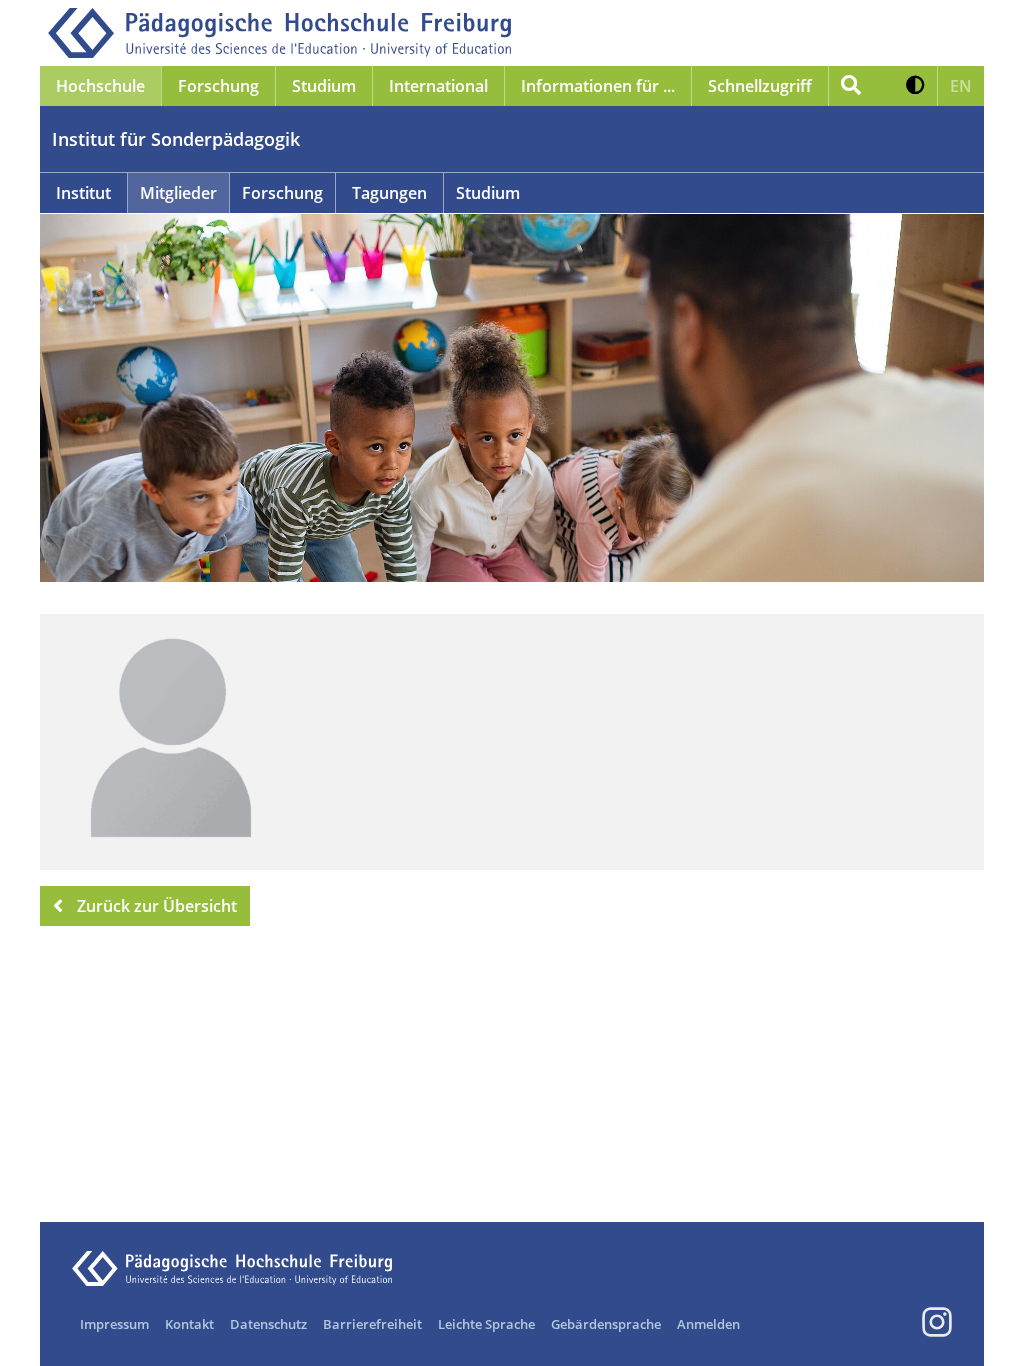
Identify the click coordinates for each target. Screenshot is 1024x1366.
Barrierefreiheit (372, 1324)
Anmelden (708, 1324)
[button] (915, 86)
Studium (488, 193)
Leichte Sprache (486, 1324)
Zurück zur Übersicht (157, 906)
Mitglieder (178, 193)
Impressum (114, 1324)
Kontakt (189, 1324)
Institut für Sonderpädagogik (176, 139)
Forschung (282, 193)
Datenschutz (268, 1324)
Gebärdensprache (606, 1324)
